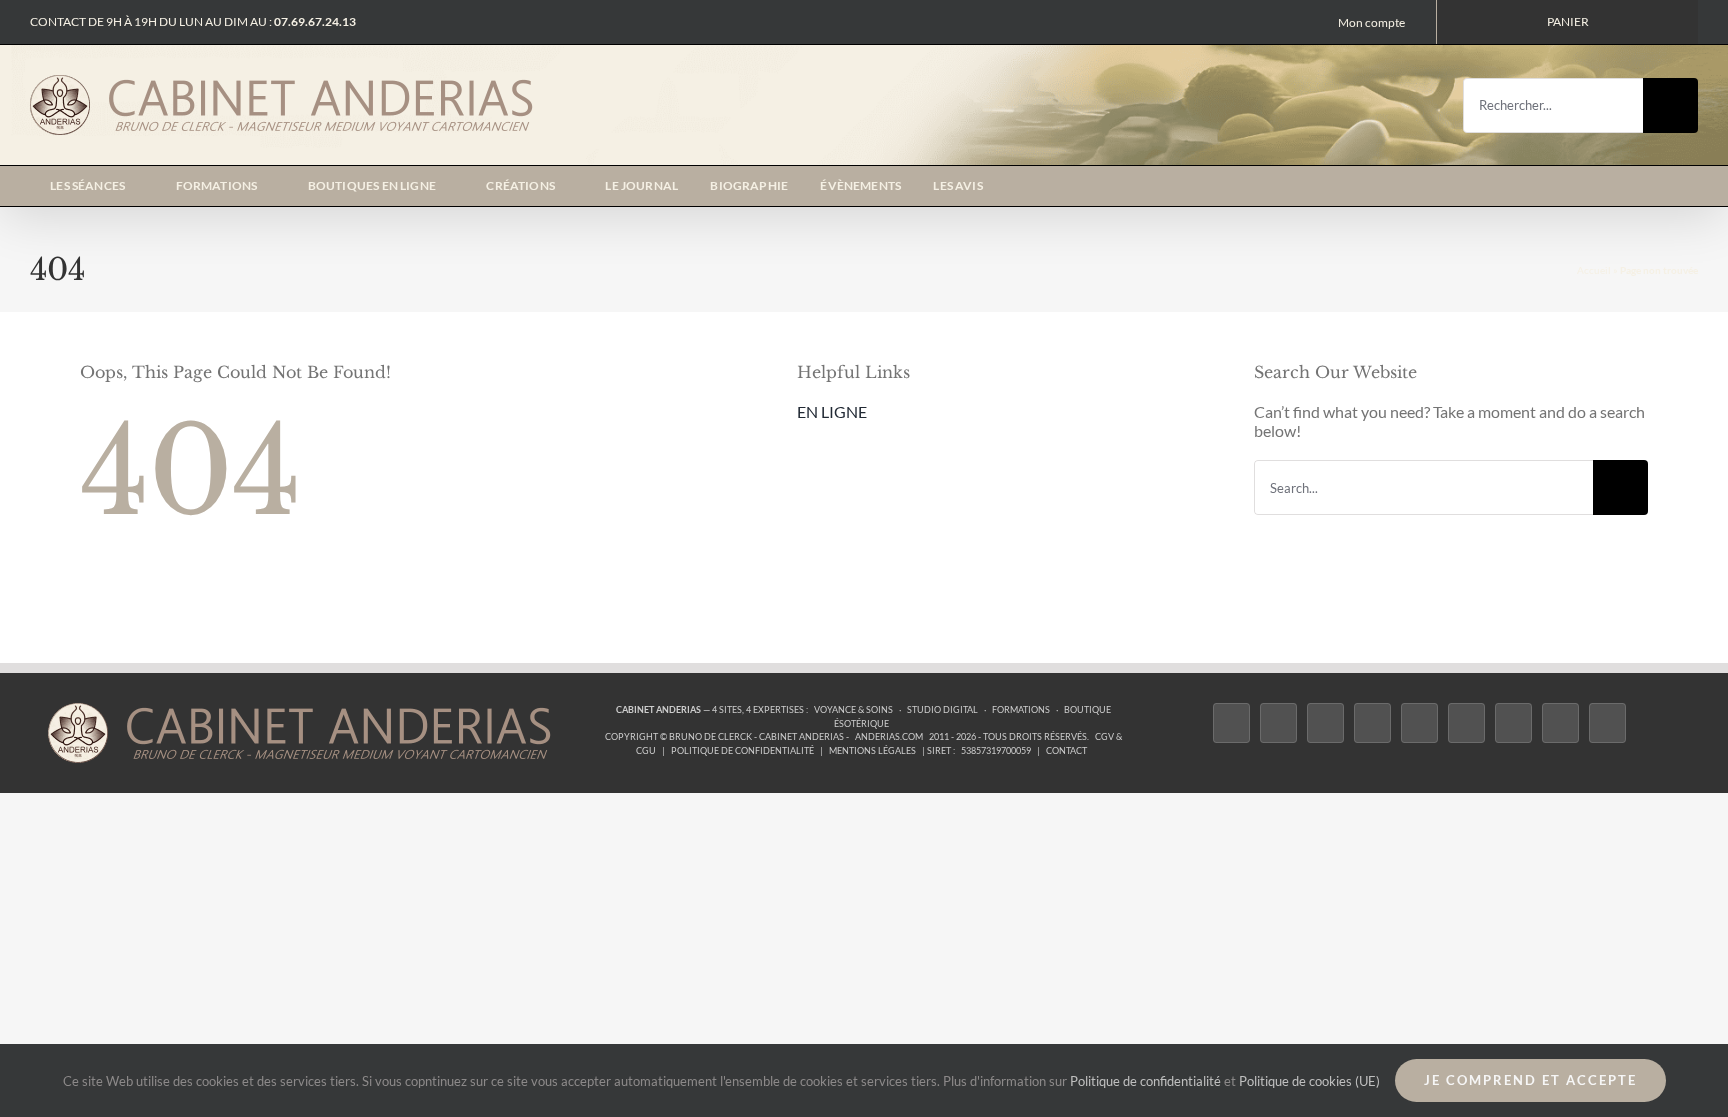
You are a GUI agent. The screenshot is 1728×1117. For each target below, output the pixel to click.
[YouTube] (1466, 723)
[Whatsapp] (1560, 723)
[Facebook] (1231, 723)
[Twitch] (1419, 723)
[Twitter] (1278, 723)
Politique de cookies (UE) (1309, 1081)
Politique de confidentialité (742, 750)
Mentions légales (872, 750)
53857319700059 (996, 750)
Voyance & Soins (853, 709)
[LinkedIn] (1513, 723)
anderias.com (889, 736)
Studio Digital (942, 709)
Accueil (1594, 270)
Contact (1066, 750)
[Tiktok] (1372, 723)
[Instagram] (1325, 723)
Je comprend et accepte (1530, 1080)
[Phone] (1607, 723)
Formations (1021, 709)
